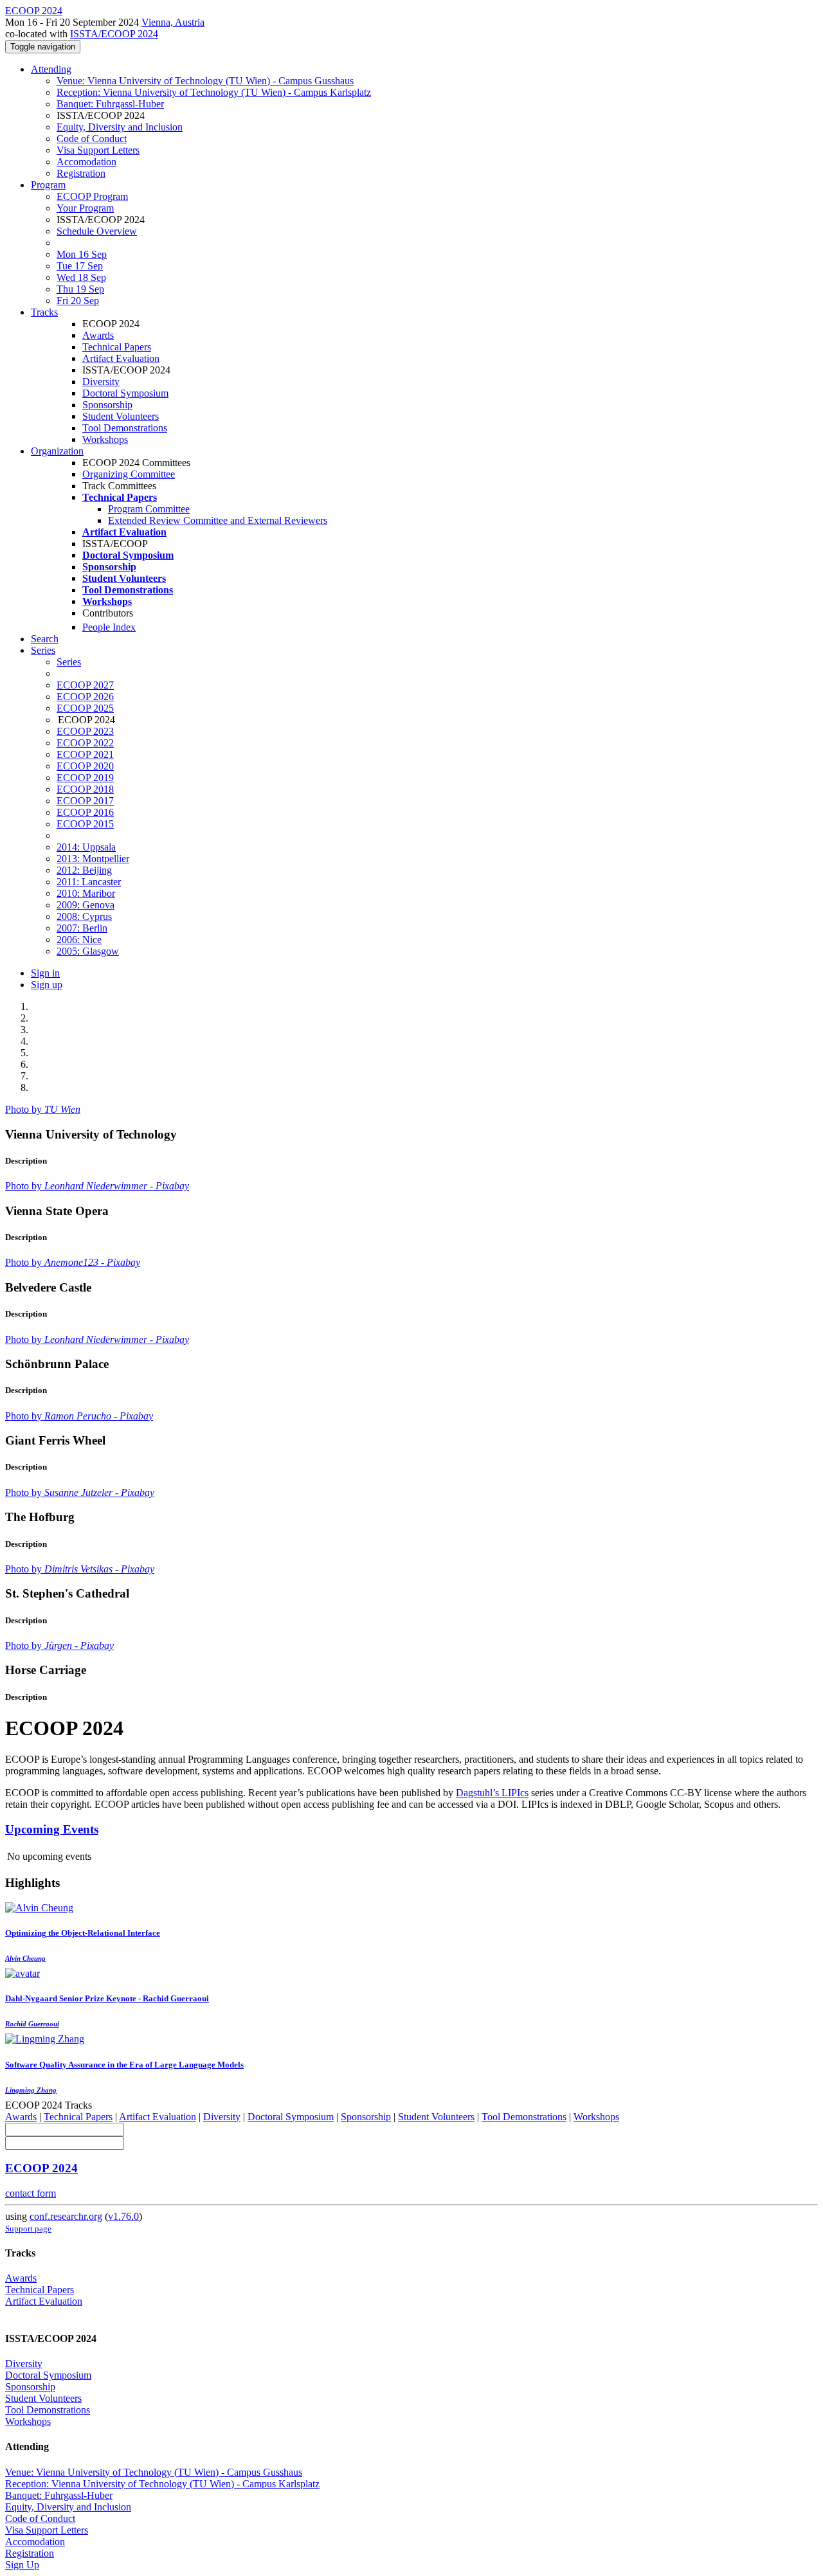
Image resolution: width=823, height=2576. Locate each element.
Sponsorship (107, 405)
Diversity (101, 382)
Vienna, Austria (173, 22)
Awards (98, 335)
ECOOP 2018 (85, 789)
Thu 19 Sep (80, 289)
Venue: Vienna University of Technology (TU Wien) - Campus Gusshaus (205, 81)
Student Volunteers (121, 416)
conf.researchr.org (66, 2216)
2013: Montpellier (93, 859)
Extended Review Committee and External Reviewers (218, 520)
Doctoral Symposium (125, 393)
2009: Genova (86, 905)
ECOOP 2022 (85, 743)
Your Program (85, 208)
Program (48, 185)
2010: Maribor (86, 893)
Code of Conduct (92, 139)
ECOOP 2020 (85, 766)
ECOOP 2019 (85, 778)
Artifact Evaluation (121, 358)
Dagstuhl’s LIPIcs (492, 1793)
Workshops (105, 439)
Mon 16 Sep (82, 254)
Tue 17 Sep (80, 266)
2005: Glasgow (88, 951)
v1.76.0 (123, 2216)
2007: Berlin (82, 928)
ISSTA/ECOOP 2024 (114, 34)
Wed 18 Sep (81, 277)
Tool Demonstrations (125, 428)
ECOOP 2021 (85, 754)
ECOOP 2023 (85, 731)
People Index (109, 627)
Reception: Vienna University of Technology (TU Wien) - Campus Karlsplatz (214, 92)
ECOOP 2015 (85, 824)
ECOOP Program (92, 196)
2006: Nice (79, 940)
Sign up (47, 985)
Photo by (43, 1109)
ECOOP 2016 (85, 812)
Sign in (45, 973)
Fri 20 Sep (78, 301)
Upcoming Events (52, 1829)
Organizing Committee (129, 474)
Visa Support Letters (98, 150)
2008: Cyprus (84, 916)
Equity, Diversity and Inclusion (120, 127)
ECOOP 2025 (85, 708)
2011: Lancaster (89, 882)
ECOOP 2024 (41, 2168)
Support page (28, 2229)
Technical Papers (117, 347)
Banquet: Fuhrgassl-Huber (110, 104)
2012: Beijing (84, 870)
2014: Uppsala (86, 847)
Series (69, 662)
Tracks (44, 312)
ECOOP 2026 (85, 697)
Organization (57, 451)
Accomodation (86, 162)
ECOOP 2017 (85, 801)
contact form (31, 2193)
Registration (81, 173)
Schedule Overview (97, 231)
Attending (51, 69)
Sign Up (22, 2565)
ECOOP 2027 (85, 685)
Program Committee (149, 509)
